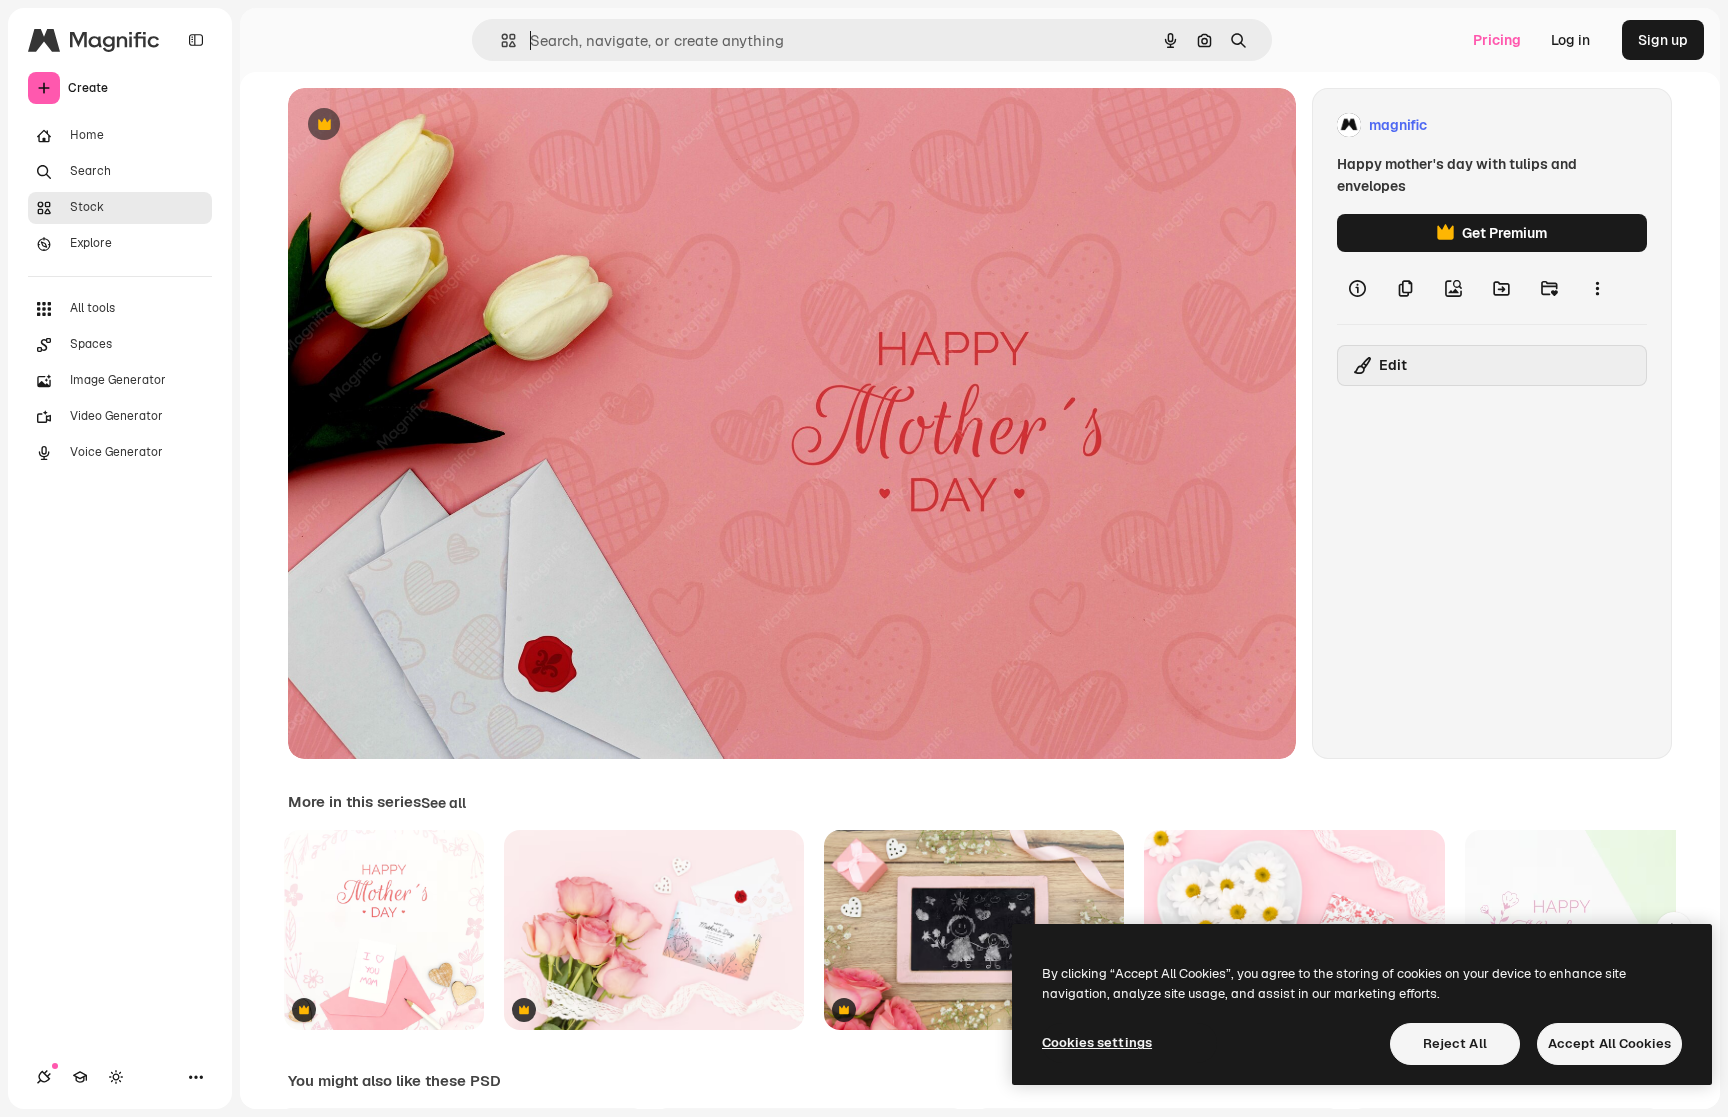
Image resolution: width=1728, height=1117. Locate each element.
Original (416, 125)
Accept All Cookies (1609, 1043)
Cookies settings (1097, 1042)
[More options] (1597, 288)
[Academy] (80, 1077)
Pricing (1497, 40)
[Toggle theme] (116, 1077)
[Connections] (44, 1077)
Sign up (1663, 40)
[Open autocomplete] (500, 40)
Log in (1570, 40)
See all (443, 803)
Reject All (1455, 1043)
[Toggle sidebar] (196, 40)
